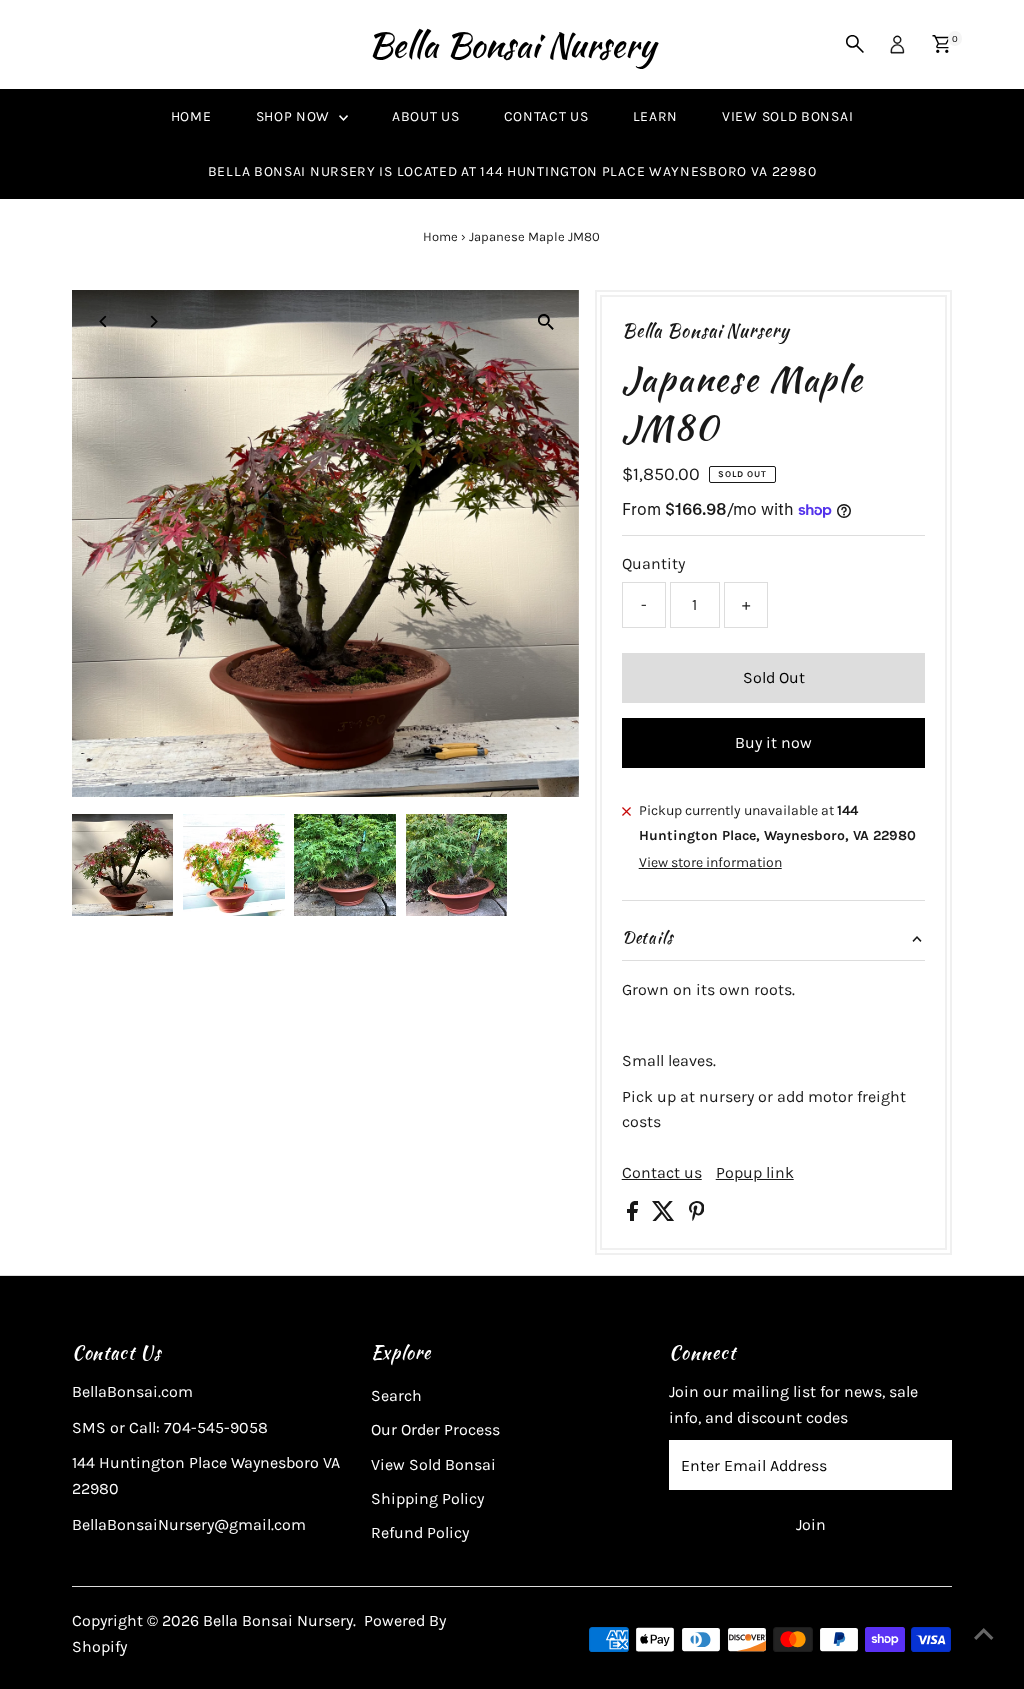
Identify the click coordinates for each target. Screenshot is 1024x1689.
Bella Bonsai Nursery (512, 44)
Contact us (662, 1173)
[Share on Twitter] (665, 1215)
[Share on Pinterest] (697, 1215)
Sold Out (774, 677)
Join (811, 1524)
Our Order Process (435, 1429)
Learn (656, 116)
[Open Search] (855, 44)
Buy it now (773, 742)
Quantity (653, 563)
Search (396, 1395)
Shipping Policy (427, 1498)
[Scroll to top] (984, 1634)
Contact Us (546, 116)
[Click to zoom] (546, 322)
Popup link (755, 1173)
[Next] (153, 321)
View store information (710, 863)
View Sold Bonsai (787, 116)
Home (191, 116)
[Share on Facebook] (634, 1215)
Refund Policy (420, 1532)
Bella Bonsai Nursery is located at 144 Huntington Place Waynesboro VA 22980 (512, 171)
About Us (426, 116)
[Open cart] (941, 44)
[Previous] (104, 321)
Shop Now (295, 116)
